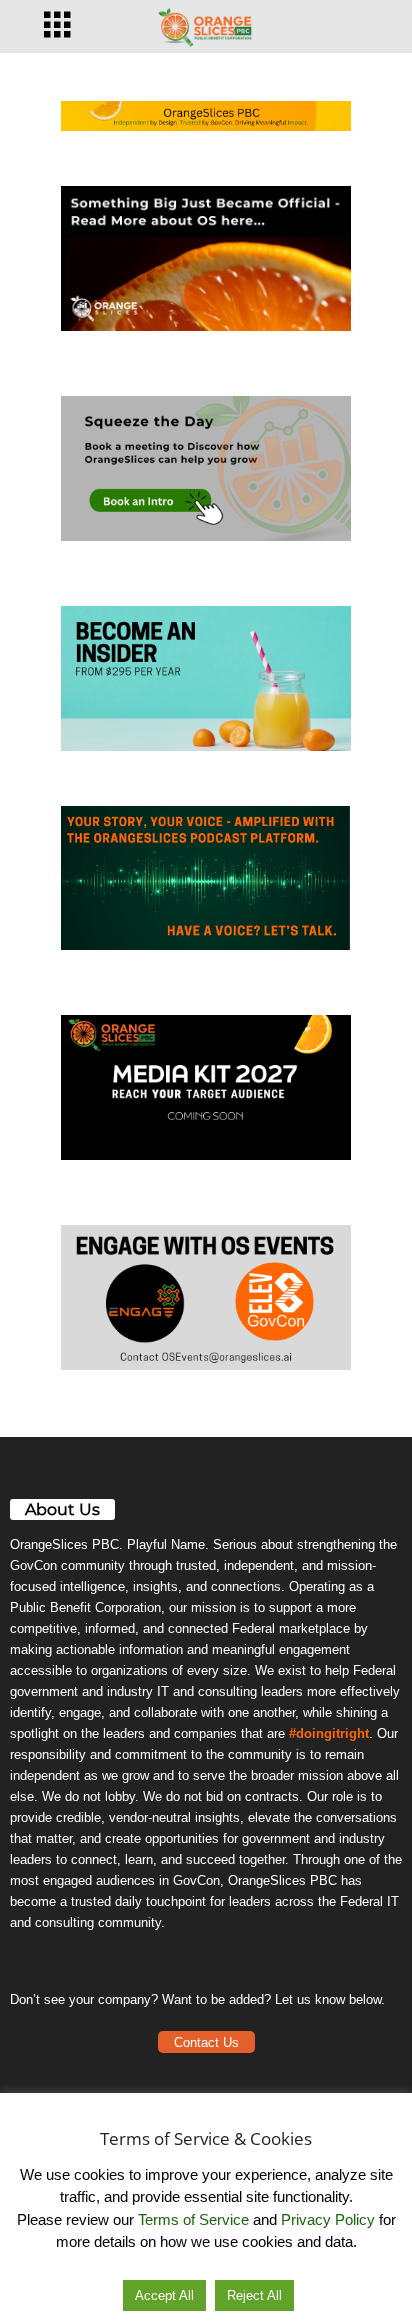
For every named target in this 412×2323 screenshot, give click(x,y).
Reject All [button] (254, 2295)
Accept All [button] (164, 2295)
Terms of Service (193, 2219)
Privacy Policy (328, 2219)
